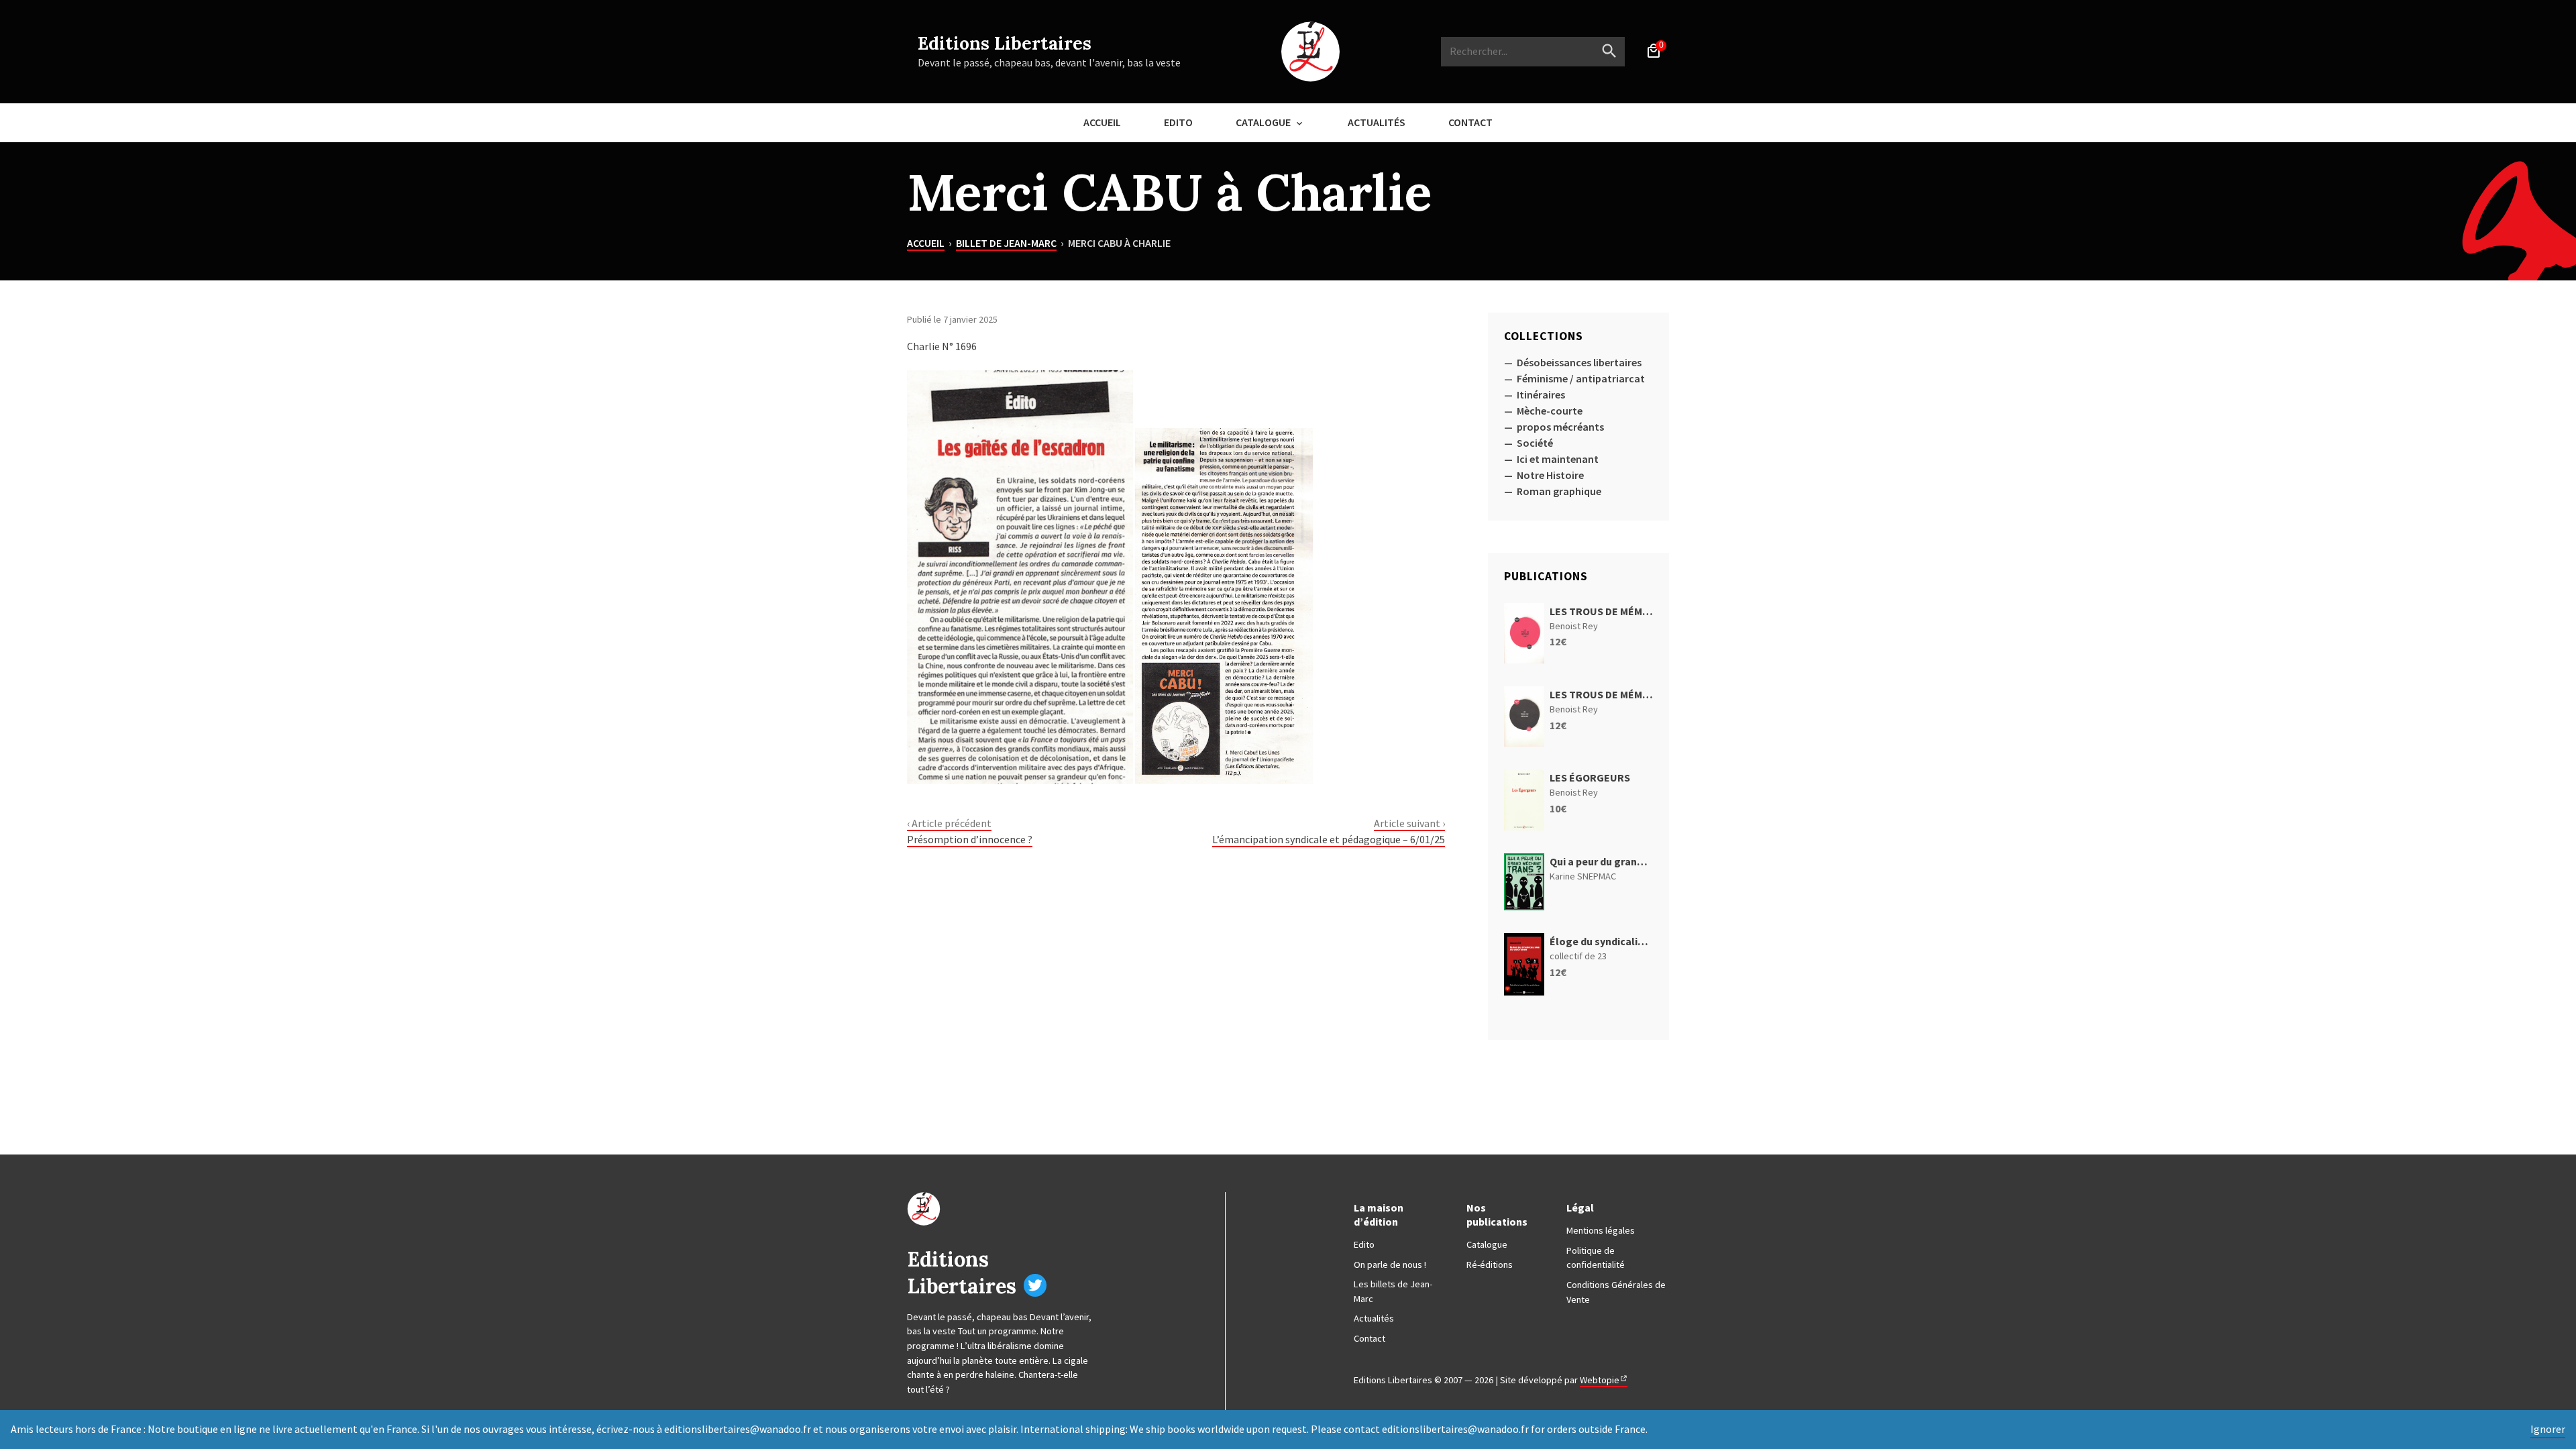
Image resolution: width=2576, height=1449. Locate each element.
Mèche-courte (1550, 411)
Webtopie (1600, 1380)
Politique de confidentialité (1596, 1258)
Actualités (1377, 122)
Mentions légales (1601, 1230)
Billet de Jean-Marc (1006, 243)
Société (1535, 443)
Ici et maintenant (1558, 459)
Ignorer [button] (2548, 1429)
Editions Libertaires (1005, 43)
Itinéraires (1541, 394)
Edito (1178, 122)
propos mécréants (1560, 427)
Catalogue (1263, 122)
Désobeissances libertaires (1579, 362)
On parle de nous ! (1390, 1265)
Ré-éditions (1490, 1265)
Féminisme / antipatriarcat (1581, 378)
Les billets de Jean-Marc (1393, 1291)
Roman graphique (1559, 491)
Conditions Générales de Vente (1616, 1292)
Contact (1470, 122)
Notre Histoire (1550, 475)
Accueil (1102, 122)
